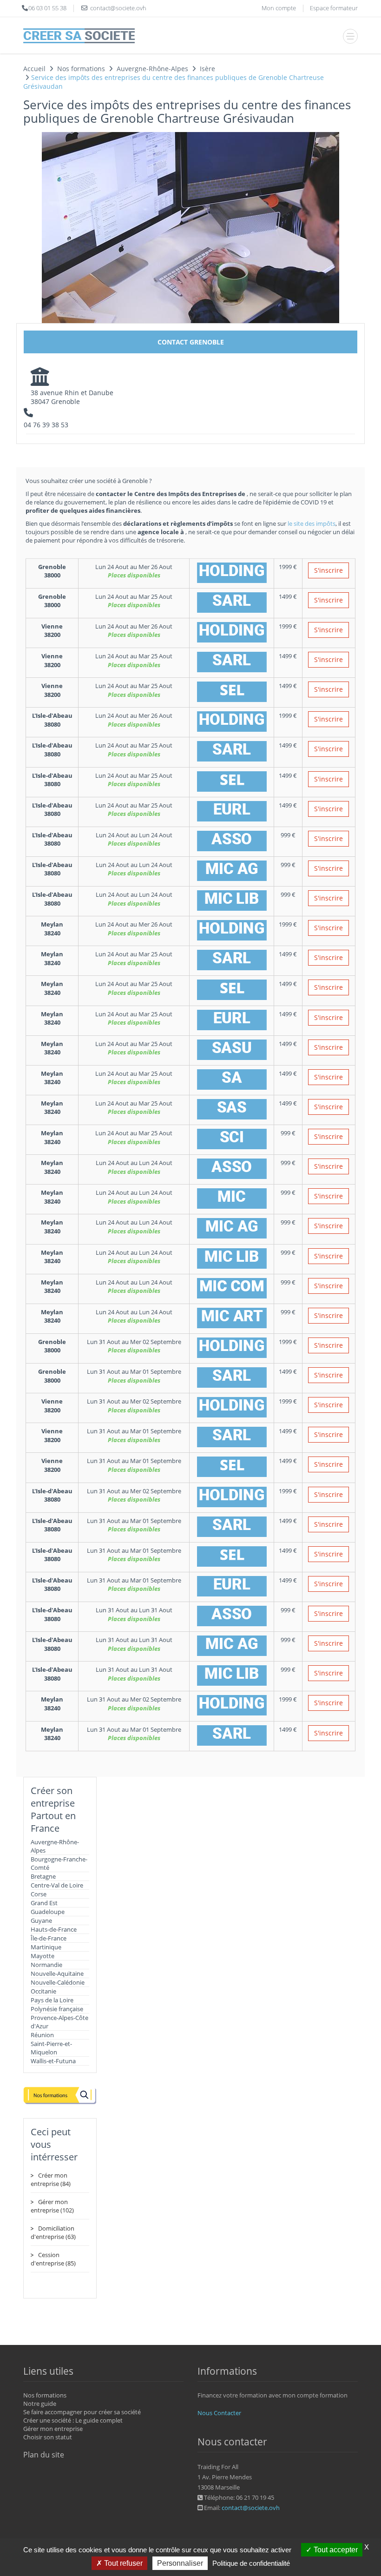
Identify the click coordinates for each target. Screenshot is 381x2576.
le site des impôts (312, 523)
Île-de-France (49, 1938)
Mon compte (279, 8)
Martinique (46, 1947)
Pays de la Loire (52, 2000)
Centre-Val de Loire (57, 1885)
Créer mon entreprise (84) (51, 2179)
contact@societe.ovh (251, 2508)
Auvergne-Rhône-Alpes (55, 1846)
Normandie (46, 1965)
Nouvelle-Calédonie (58, 1982)
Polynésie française (57, 2009)
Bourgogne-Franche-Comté (59, 1863)
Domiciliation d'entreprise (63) (53, 2232)
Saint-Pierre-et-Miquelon (51, 2048)
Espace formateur (334, 8)
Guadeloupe (48, 1912)
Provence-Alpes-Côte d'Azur (59, 2022)
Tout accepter (335, 2550)
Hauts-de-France (54, 1929)
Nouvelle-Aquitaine (57, 1973)
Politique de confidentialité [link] (251, 2563)
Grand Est (44, 1903)
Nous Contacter (219, 2413)
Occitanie (43, 1991)
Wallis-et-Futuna (53, 2061)
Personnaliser (180, 2563)
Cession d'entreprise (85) (53, 2259)
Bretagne (43, 1876)
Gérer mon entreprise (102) (52, 2206)
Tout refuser (122, 2563)
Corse (39, 1894)
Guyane (41, 1920)
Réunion (42, 2035)
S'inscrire (328, 570)
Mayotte (43, 1956)
